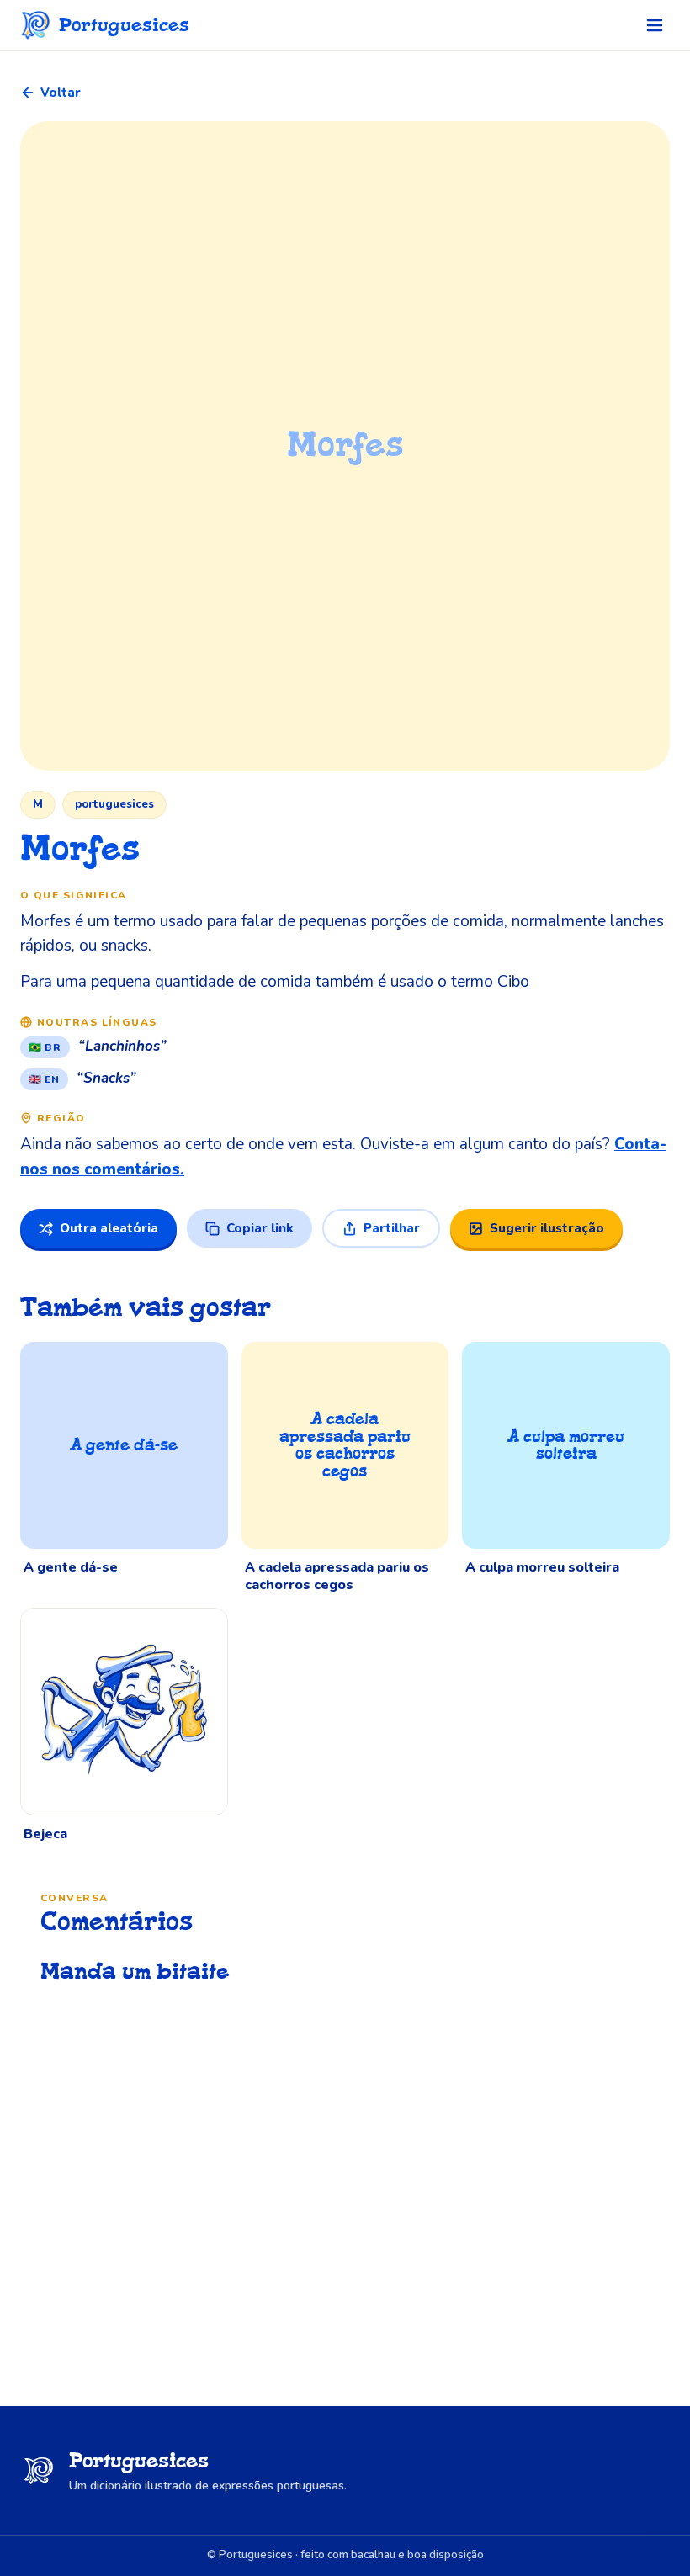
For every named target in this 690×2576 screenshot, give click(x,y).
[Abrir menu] (655, 25)
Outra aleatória (109, 1228)
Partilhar (392, 1228)
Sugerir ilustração (547, 1228)
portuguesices (114, 804)
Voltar (61, 93)
